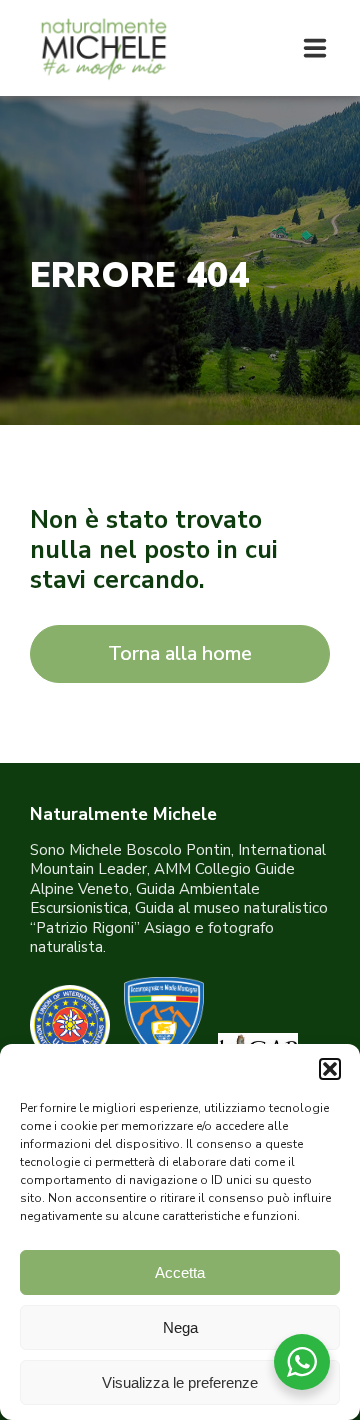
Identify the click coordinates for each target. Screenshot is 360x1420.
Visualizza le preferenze (180, 1382)
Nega (180, 1327)
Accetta (180, 1272)
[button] (330, 1069)
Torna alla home (180, 653)
